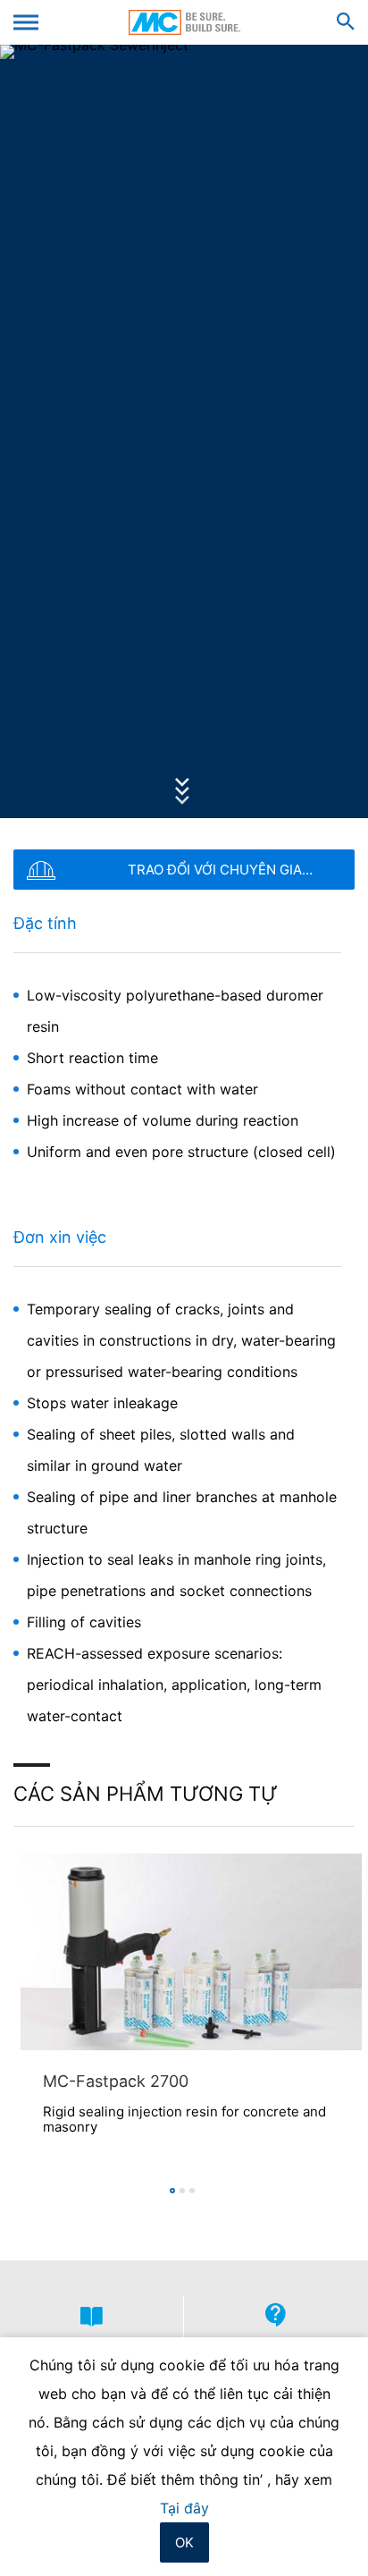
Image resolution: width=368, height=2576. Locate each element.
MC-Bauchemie (184, 22)
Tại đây (184, 2508)
